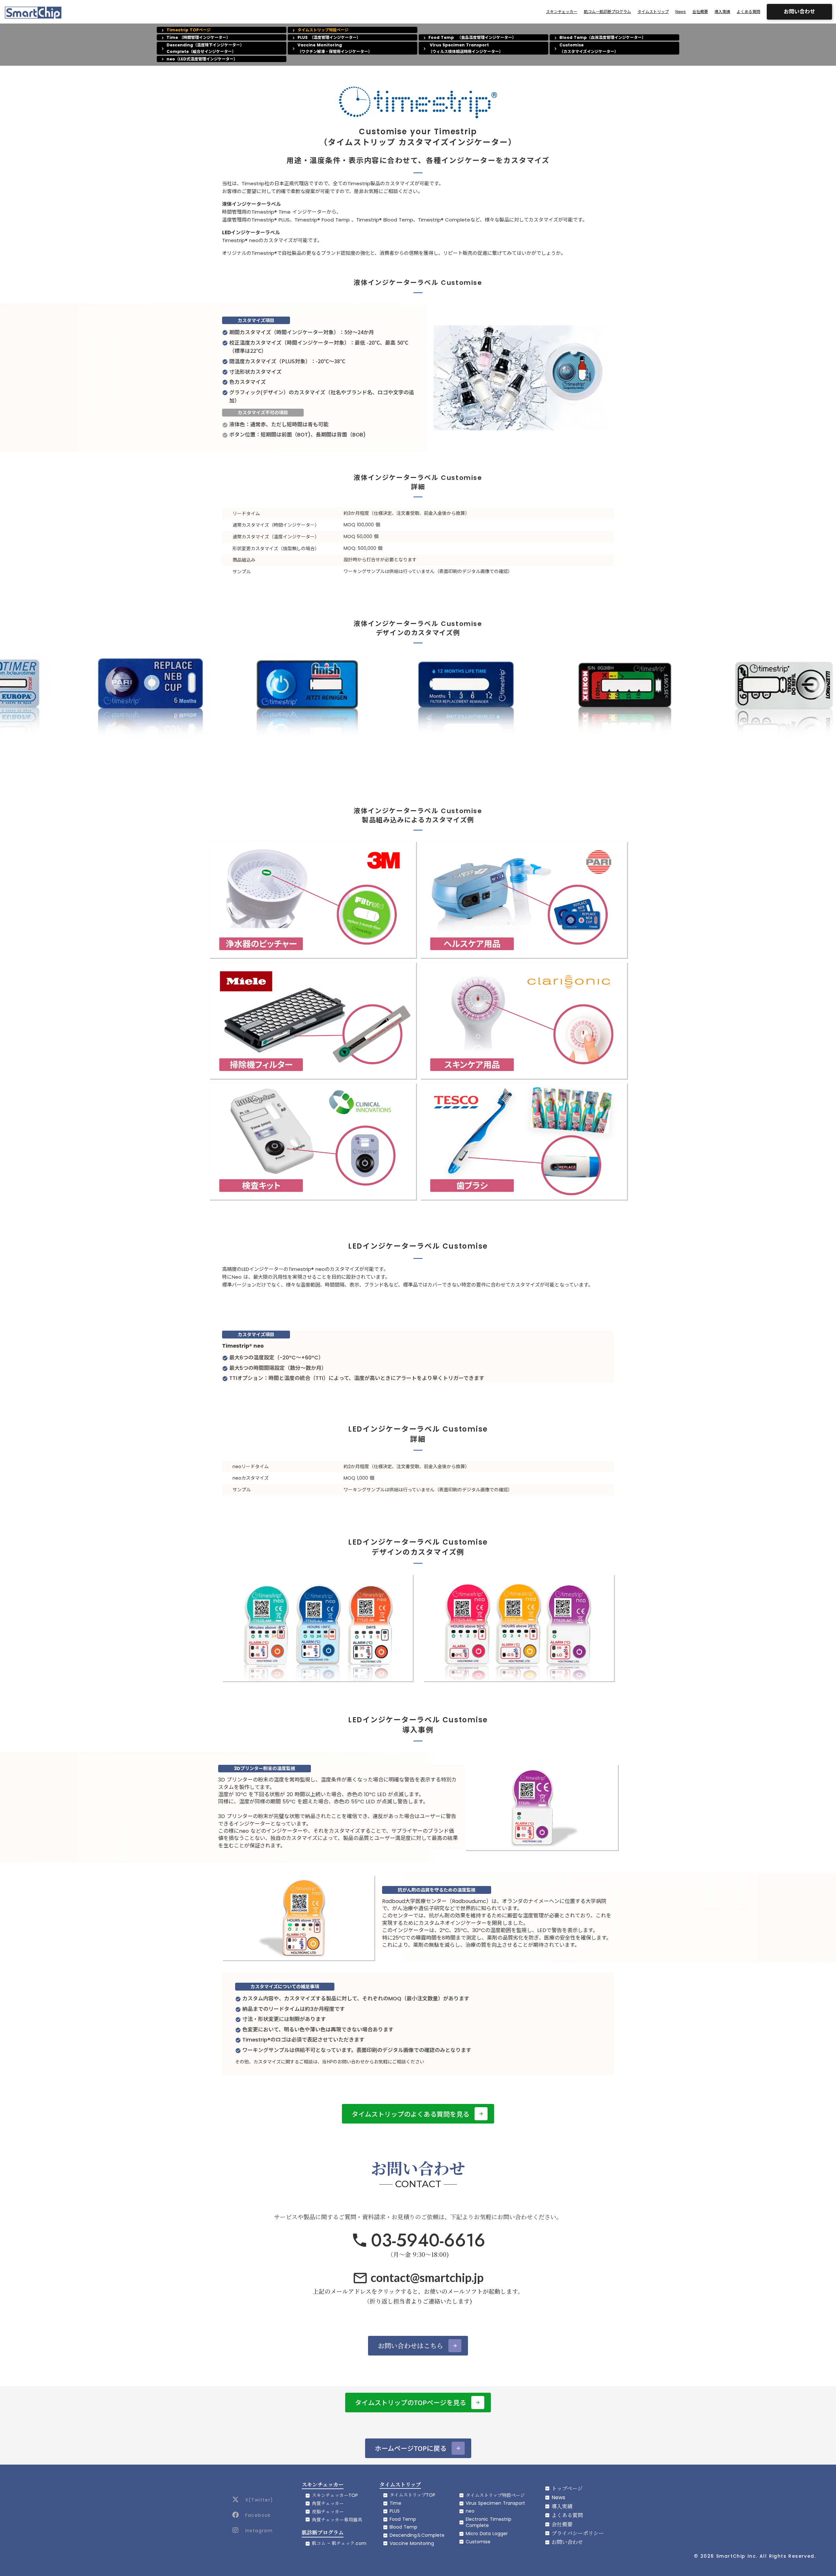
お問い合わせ (799, 12)
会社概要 (700, 12)
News (681, 12)
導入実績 (722, 12)
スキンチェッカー (562, 12)
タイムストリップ (653, 12)
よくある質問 (748, 12)
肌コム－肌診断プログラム (607, 12)
